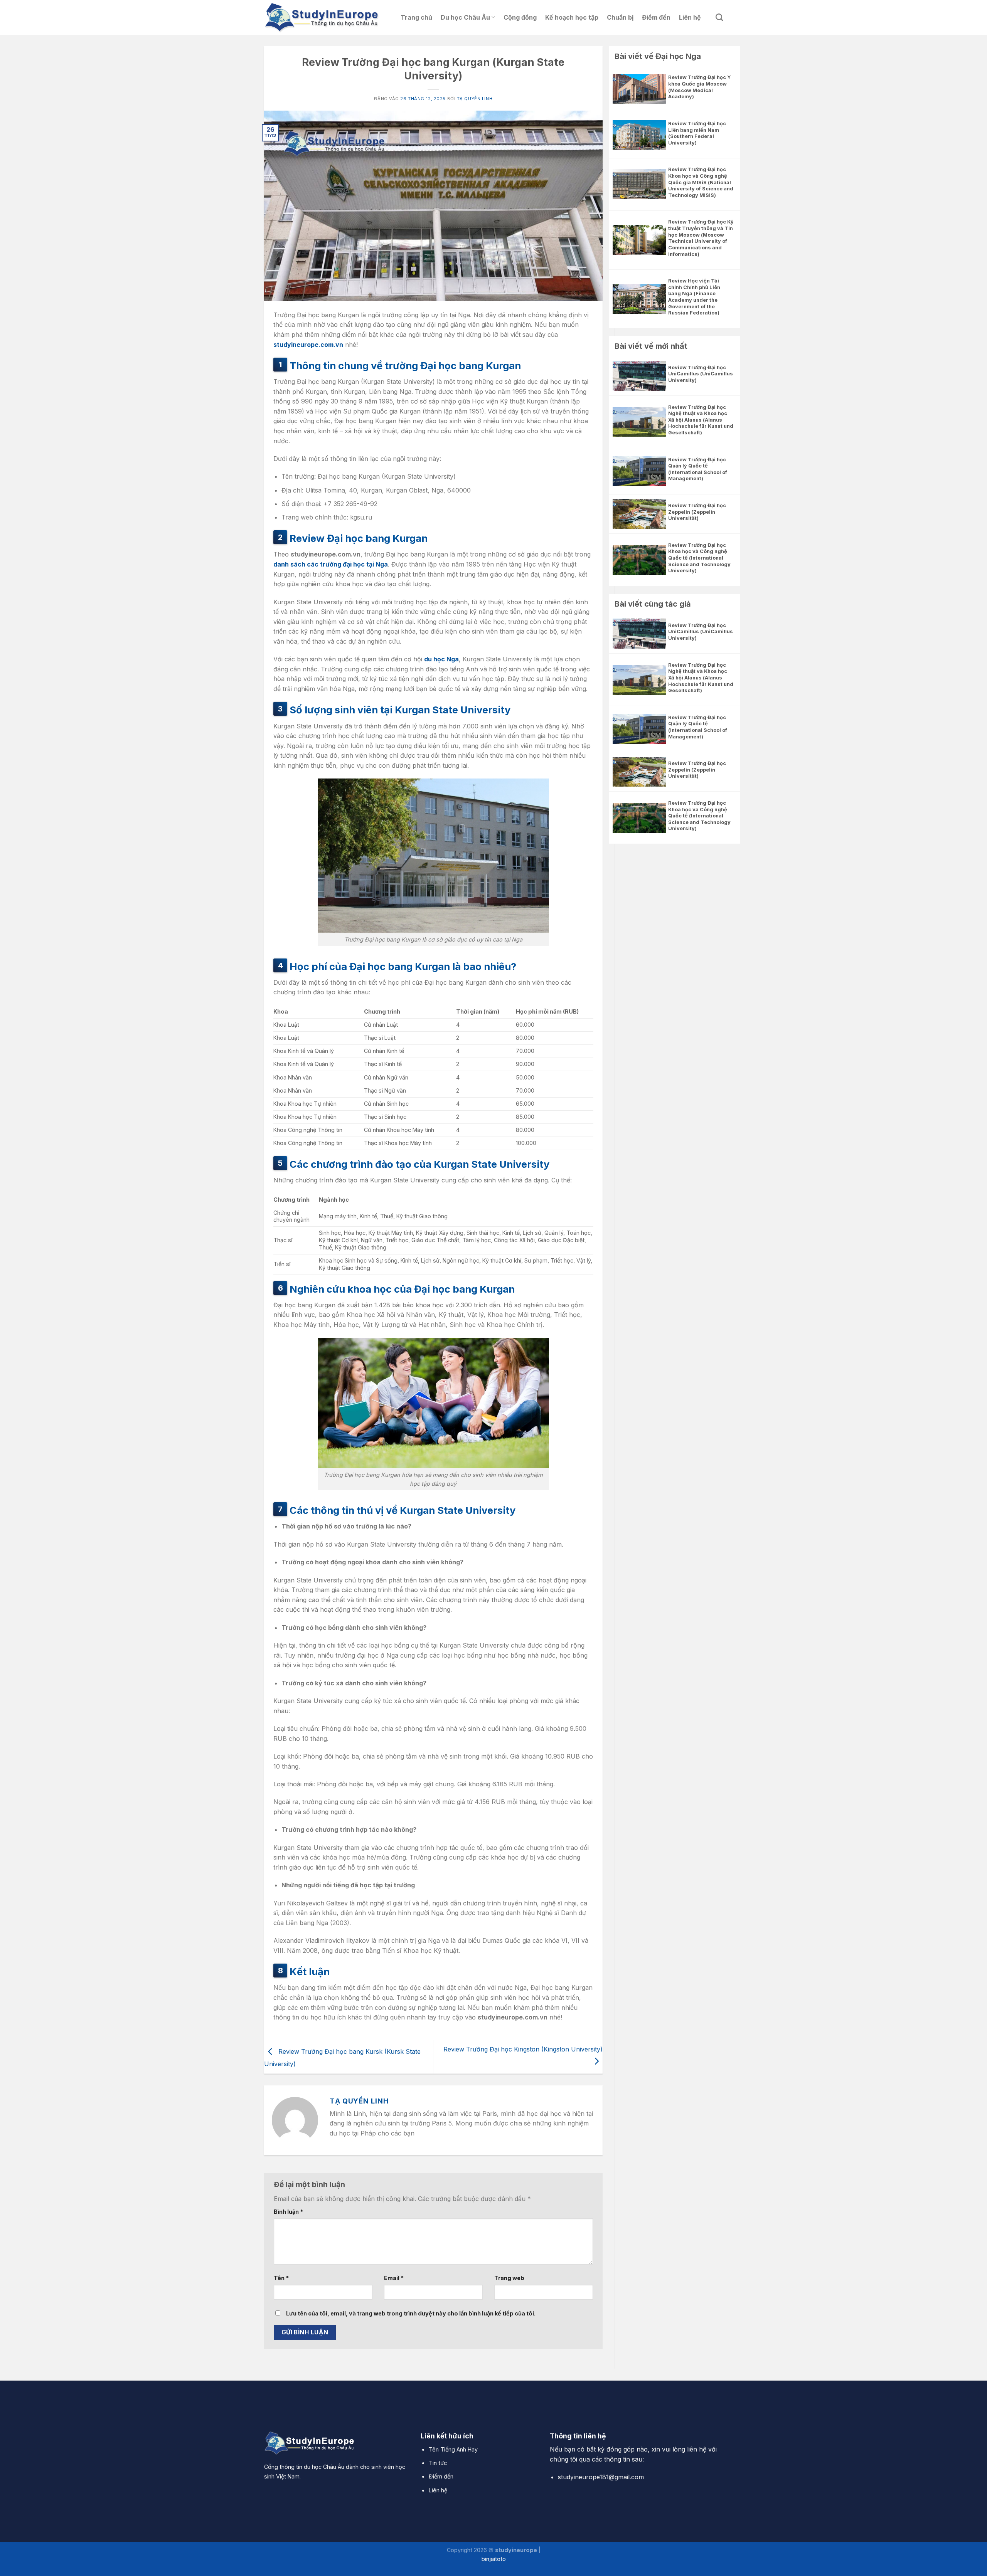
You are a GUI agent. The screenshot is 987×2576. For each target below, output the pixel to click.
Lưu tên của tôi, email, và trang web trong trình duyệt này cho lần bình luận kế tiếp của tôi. (411, 2313)
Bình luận (288, 2212)
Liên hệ (690, 17)
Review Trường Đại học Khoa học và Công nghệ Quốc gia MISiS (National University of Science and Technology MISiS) (701, 182)
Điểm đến (656, 17)
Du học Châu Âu (465, 17)
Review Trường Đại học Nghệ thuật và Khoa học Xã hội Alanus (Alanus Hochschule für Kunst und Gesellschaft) (701, 420)
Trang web (509, 2278)
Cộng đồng (520, 17)
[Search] (719, 17)
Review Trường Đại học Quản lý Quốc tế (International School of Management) (698, 469)
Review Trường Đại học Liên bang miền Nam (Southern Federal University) (697, 133)
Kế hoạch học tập (572, 17)
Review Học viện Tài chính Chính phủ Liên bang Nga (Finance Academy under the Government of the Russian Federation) (694, 297)
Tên (281, 2278)
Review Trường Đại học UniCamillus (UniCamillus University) (701, 374)
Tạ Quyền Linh (475, 99)
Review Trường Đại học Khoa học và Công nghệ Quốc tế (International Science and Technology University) (699, 558)
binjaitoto (494, 2559)
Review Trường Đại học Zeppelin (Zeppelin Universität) (697, 512)
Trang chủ (416, 17)
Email (394, 2278)
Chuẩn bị (620, 17)
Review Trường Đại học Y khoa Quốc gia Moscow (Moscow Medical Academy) (700, 87)
